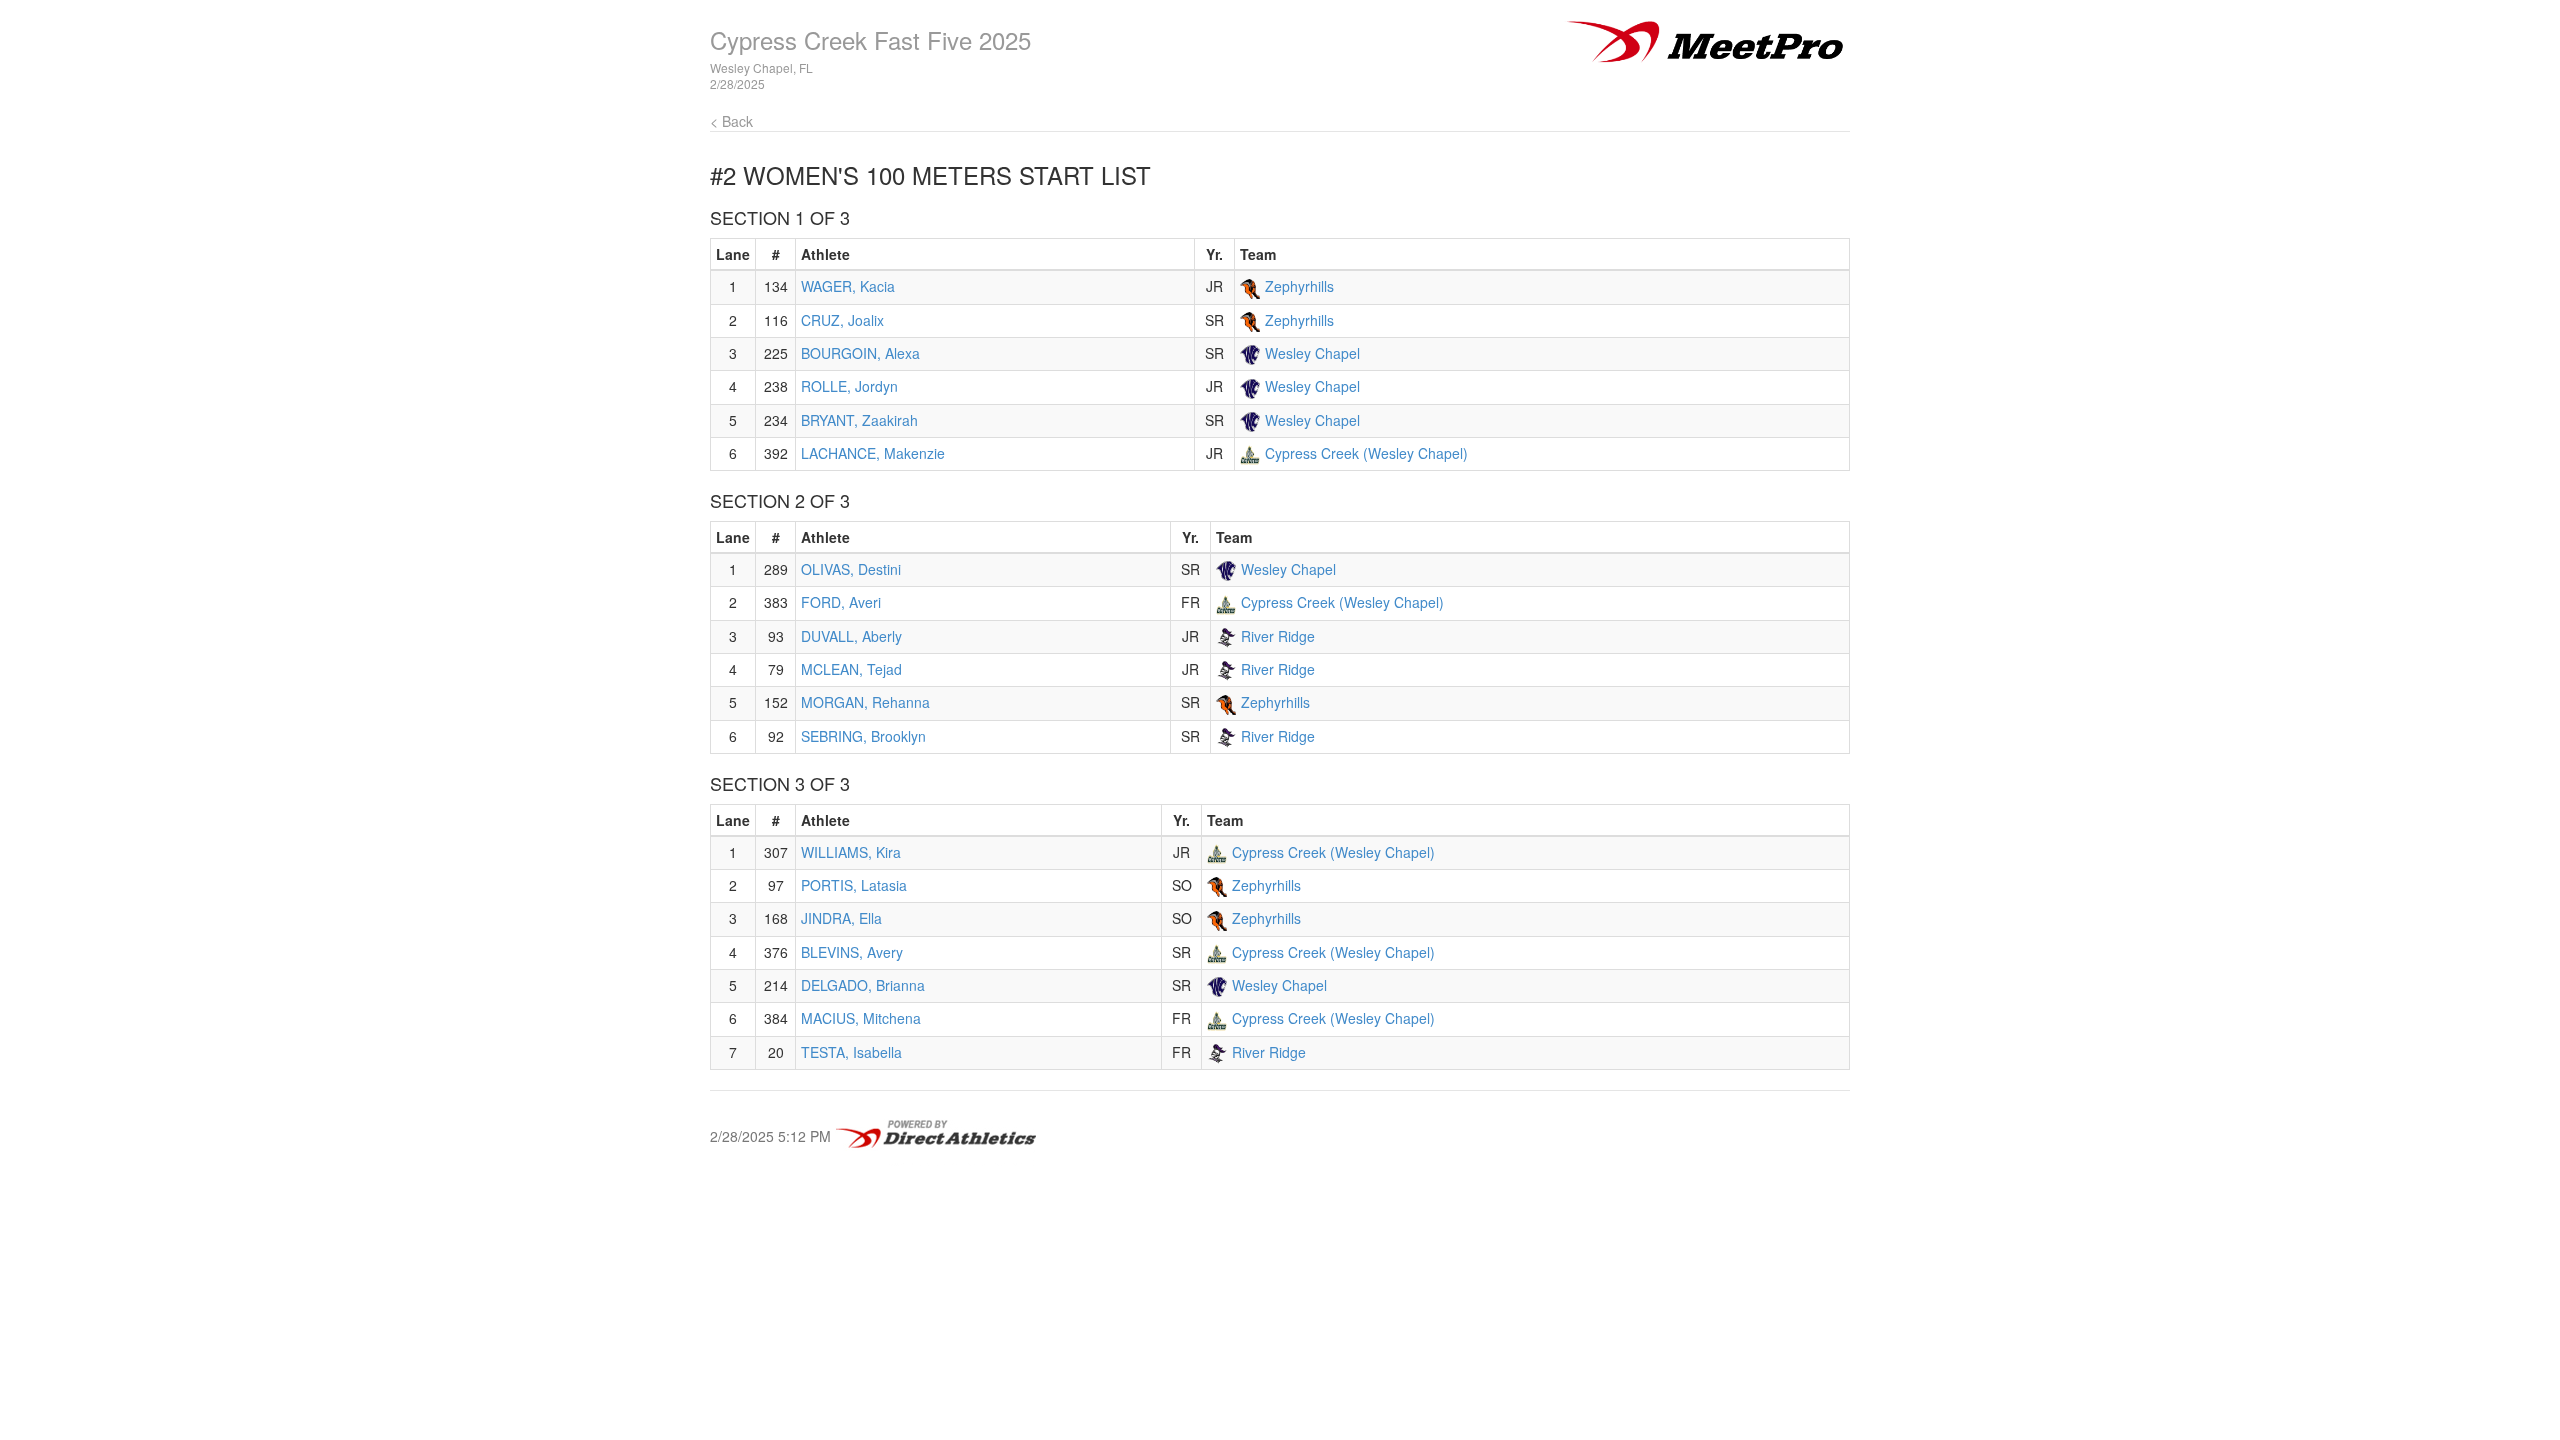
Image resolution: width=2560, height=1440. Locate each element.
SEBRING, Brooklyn (863, 736)
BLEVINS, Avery (852, 952)
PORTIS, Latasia (854, 885)
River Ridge (1278, 636)
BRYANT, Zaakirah (859, 420)
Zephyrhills (1299, 286)
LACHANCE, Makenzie (873, 453)
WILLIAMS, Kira (851, 852)
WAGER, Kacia (848, 286)
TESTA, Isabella (851, 1052)
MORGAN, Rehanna (865, 702)
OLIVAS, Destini (851, 569)
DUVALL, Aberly (851, 636)
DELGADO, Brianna (863, 985)
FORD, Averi (841, 602)
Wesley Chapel (1312, 353)
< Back (731, 121)
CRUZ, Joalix (842, 320)
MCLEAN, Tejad (851, 669)
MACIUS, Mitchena (861, 1018)
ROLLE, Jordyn (849, 386)
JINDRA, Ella (841, 918)
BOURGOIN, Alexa (860, 353)
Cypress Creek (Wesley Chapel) (1366, 453)
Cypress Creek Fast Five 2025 (870, 39)
